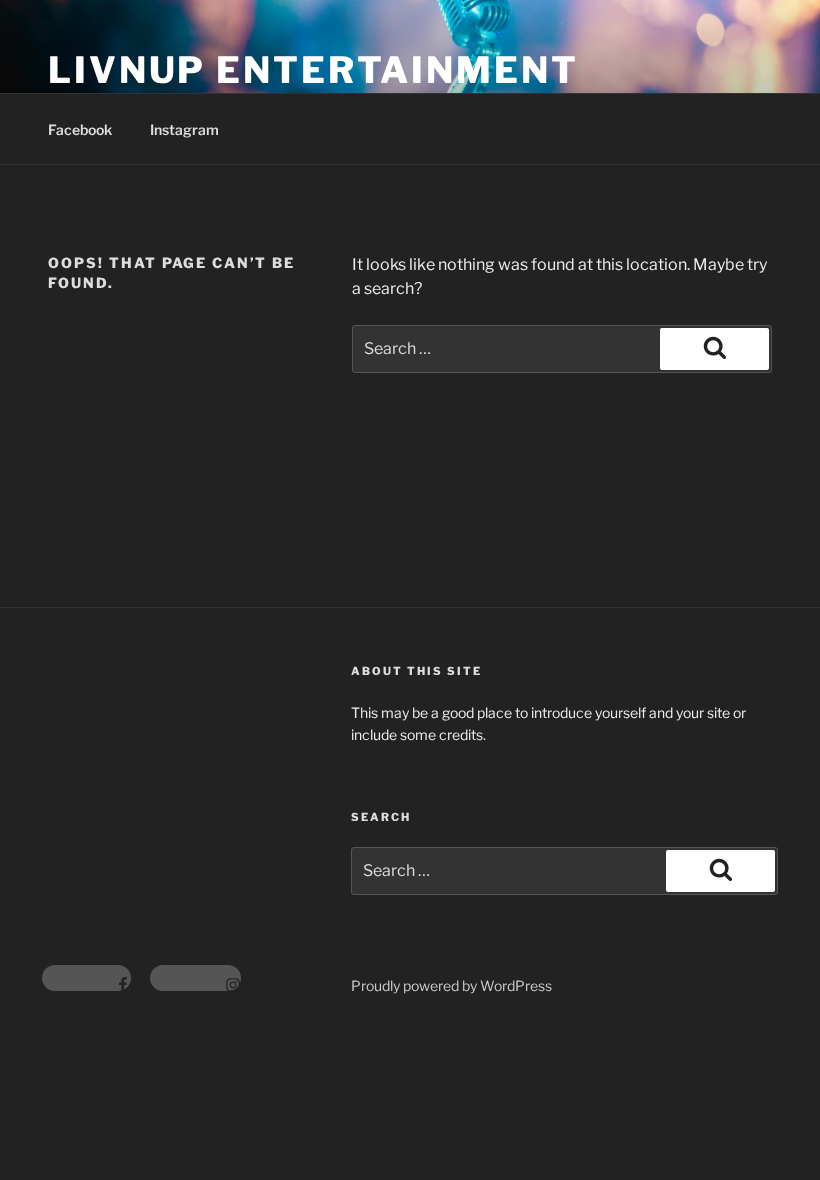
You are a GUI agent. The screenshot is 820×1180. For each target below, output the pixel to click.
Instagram (184, 129)
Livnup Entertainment (313, 70)
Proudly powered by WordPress (451, 985)
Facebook (80, 129)
